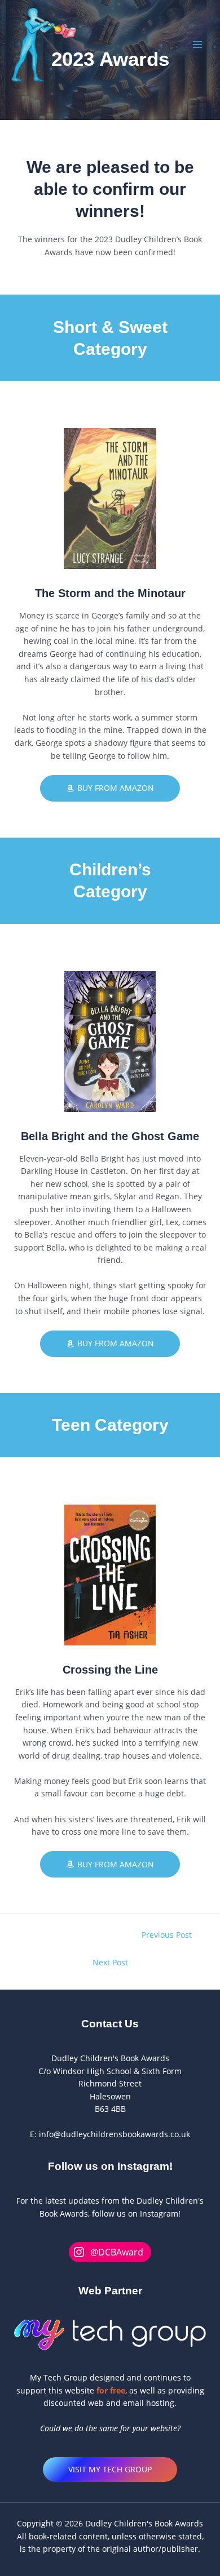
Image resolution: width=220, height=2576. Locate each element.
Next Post (110, 1962)
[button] (110, 2470)
